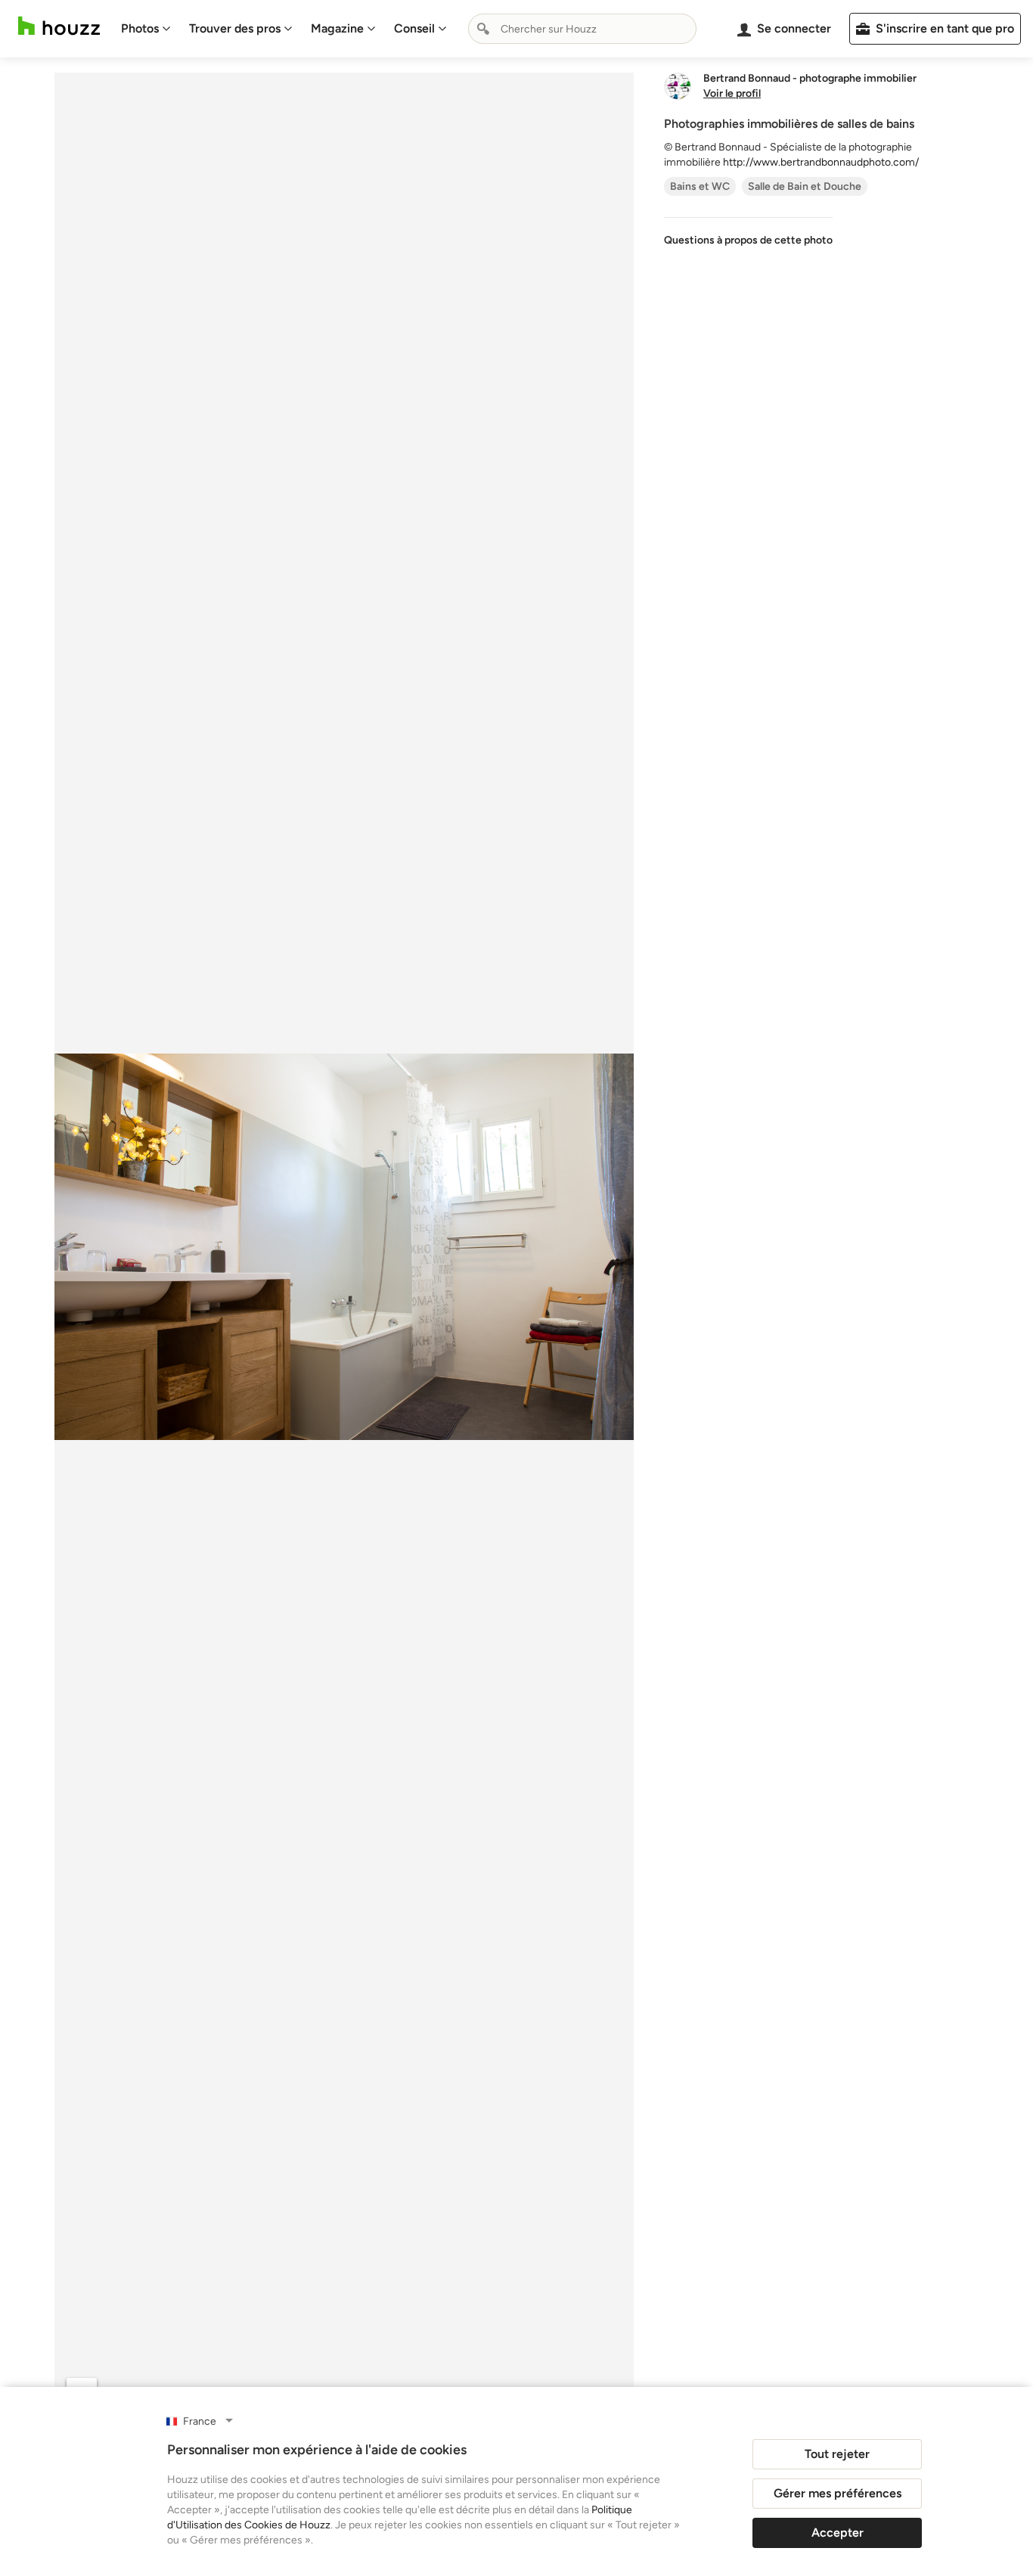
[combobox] (582, 29)
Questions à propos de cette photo (748, 240)
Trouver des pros (235, 28)
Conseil (414, 28)
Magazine (337, 28)
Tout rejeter (837, 2454)
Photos (140, 28)
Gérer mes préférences (838, 2493)
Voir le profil (732, 94)
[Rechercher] (483, 29)
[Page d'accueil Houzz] (59, 26)
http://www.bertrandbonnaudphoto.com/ (821, 162)
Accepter (838, 2533)
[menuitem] (146, 29)
